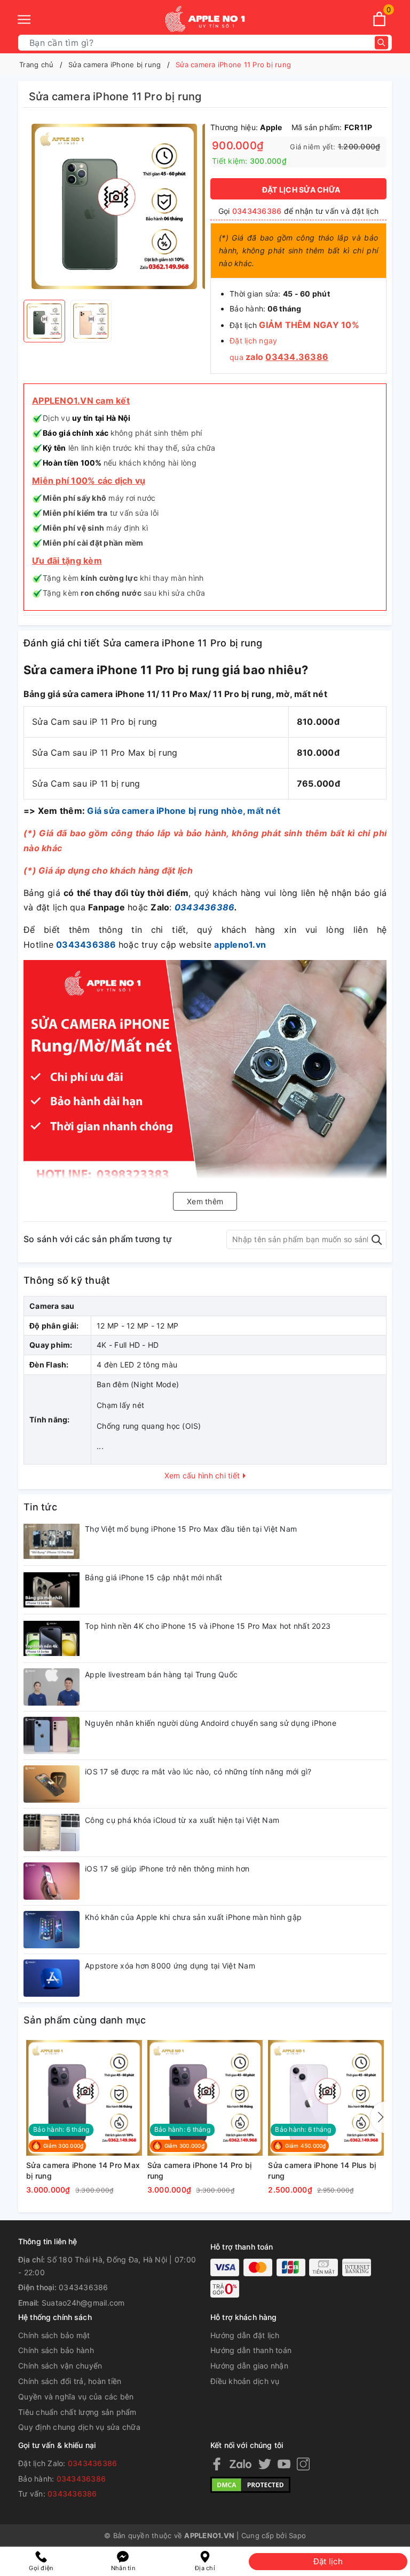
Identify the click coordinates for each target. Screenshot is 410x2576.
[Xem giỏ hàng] (379, 19)
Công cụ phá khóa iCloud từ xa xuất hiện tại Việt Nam (182, 1820)
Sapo (297, 2535)
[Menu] (24, 19)
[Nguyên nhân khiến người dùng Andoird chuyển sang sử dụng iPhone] (52, 1735)
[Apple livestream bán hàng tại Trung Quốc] (52, 1687)
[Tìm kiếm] (381, 43)
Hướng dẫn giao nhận (249, 2366)
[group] (114, 206)
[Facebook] (217, 2464)
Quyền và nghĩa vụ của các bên (76, 2397)
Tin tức (40, 1507)
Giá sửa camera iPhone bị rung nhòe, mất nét (184, 811)
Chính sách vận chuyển (60, 2366)
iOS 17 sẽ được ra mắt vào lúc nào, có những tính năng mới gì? (198, 1771)
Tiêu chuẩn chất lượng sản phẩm (77, 2412)
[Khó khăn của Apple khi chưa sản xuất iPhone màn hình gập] (52, 1930)
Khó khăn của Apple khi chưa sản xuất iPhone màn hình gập (193, 1917)
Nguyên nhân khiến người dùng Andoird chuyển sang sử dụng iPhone (211, 1723)
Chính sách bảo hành (56, 2350)
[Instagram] (303, 2464)
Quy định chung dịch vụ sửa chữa (79, 2427)
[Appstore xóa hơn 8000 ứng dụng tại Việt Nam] (52, 1978)
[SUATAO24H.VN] (205, 19)
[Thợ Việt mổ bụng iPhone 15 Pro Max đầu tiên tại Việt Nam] (52, 1541)
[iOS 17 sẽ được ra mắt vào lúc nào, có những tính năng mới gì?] (52, 1784)
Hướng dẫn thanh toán (251, 2350)
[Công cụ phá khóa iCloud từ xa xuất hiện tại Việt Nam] (52, 1833)
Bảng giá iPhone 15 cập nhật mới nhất (153, 1577)
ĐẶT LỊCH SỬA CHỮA (301, 190)
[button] (379, 2117)
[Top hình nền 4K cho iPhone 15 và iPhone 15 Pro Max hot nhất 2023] (52, 1638)
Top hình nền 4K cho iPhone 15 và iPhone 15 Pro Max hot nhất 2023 (208, 1626)
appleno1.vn (240, 945)
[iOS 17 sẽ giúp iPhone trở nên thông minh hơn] (52, 1881)
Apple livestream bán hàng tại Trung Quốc (161, 1674)
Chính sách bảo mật (54, 2335)
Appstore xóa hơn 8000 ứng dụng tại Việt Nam (170, 1966)
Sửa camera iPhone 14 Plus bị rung (322, 2170)
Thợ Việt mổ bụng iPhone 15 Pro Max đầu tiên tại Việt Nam (191, 1529)
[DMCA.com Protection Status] (250, 2484)
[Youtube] (284, 2464)
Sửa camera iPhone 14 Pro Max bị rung (83, 2170)
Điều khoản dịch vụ (245, 2381)
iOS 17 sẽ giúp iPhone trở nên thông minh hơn (167, 1869)
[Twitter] (265, 2464)
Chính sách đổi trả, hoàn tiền (70, 2381)
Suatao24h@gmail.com (83, 2303)
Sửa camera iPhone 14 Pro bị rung (200, 2170)
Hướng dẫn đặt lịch (245, 2335)
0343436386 (257, 211)
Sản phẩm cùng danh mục (85, 2020)
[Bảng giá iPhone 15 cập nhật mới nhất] (52, 1590)
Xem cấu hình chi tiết (203, 1475)
